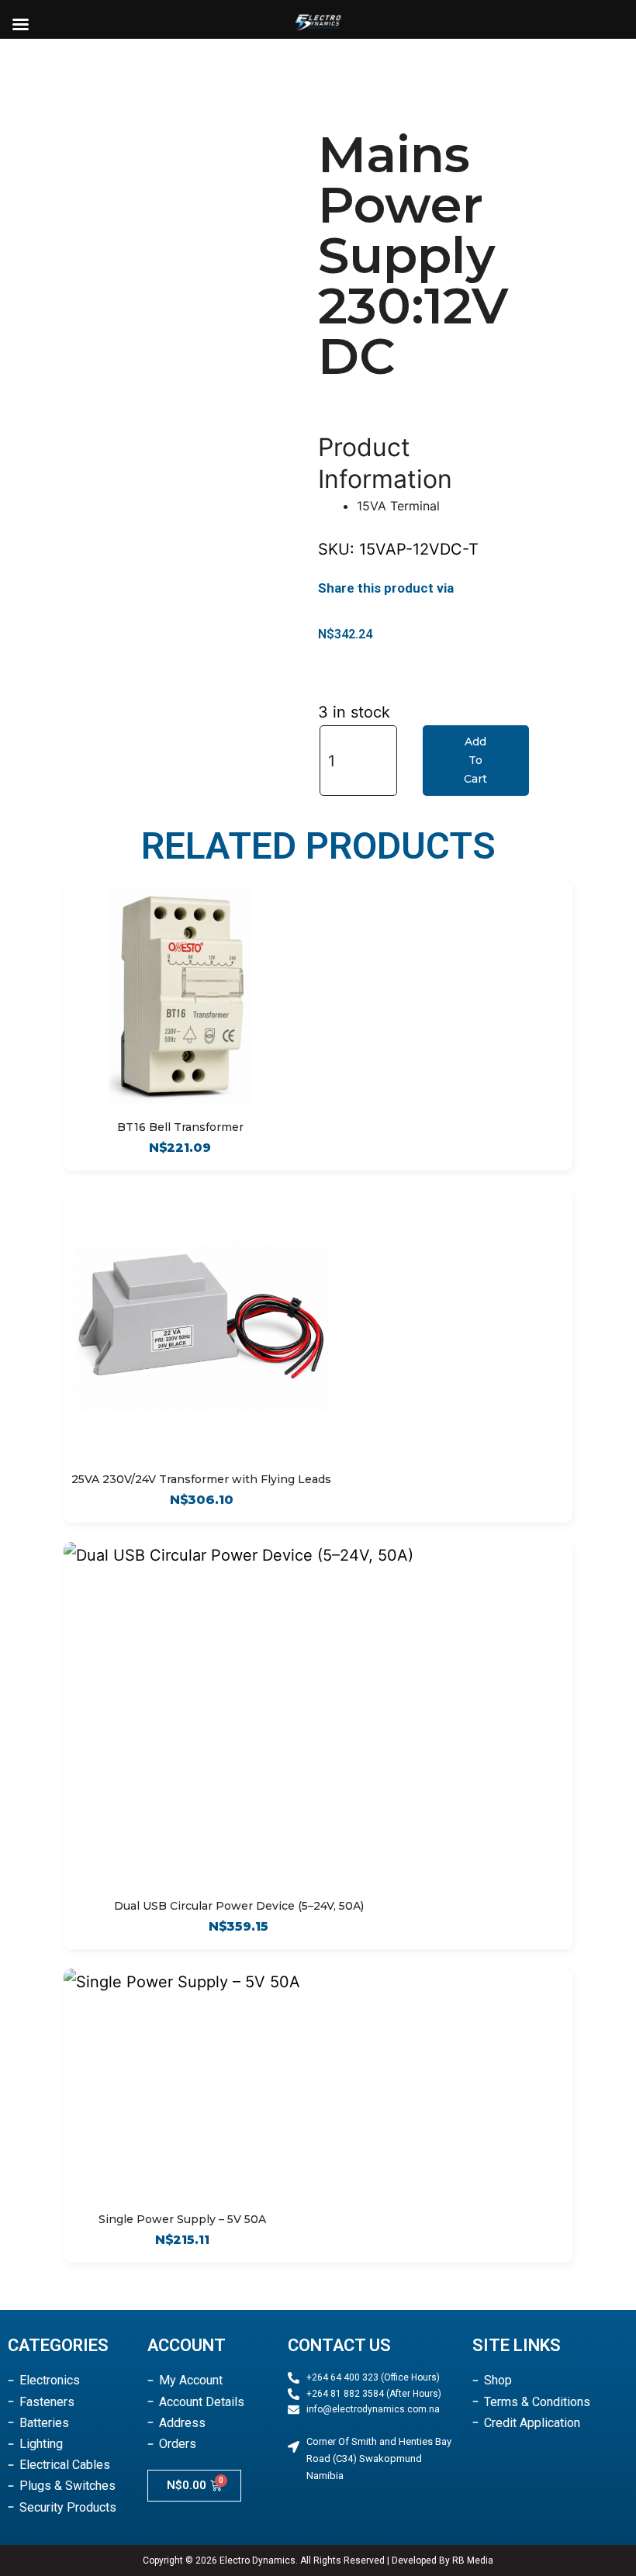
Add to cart (475, 760)
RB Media (473, 2560)
